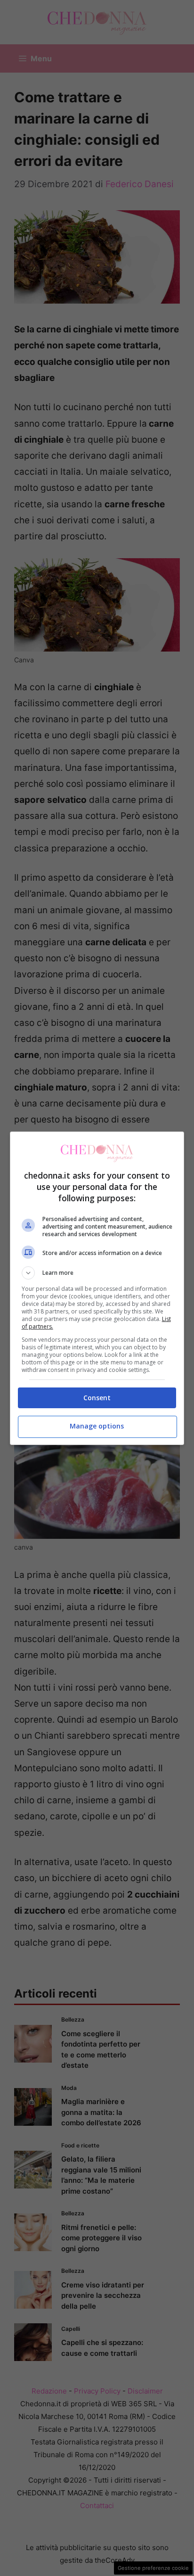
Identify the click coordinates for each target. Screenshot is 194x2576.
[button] (97, 1273)
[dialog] (97, 1288)
